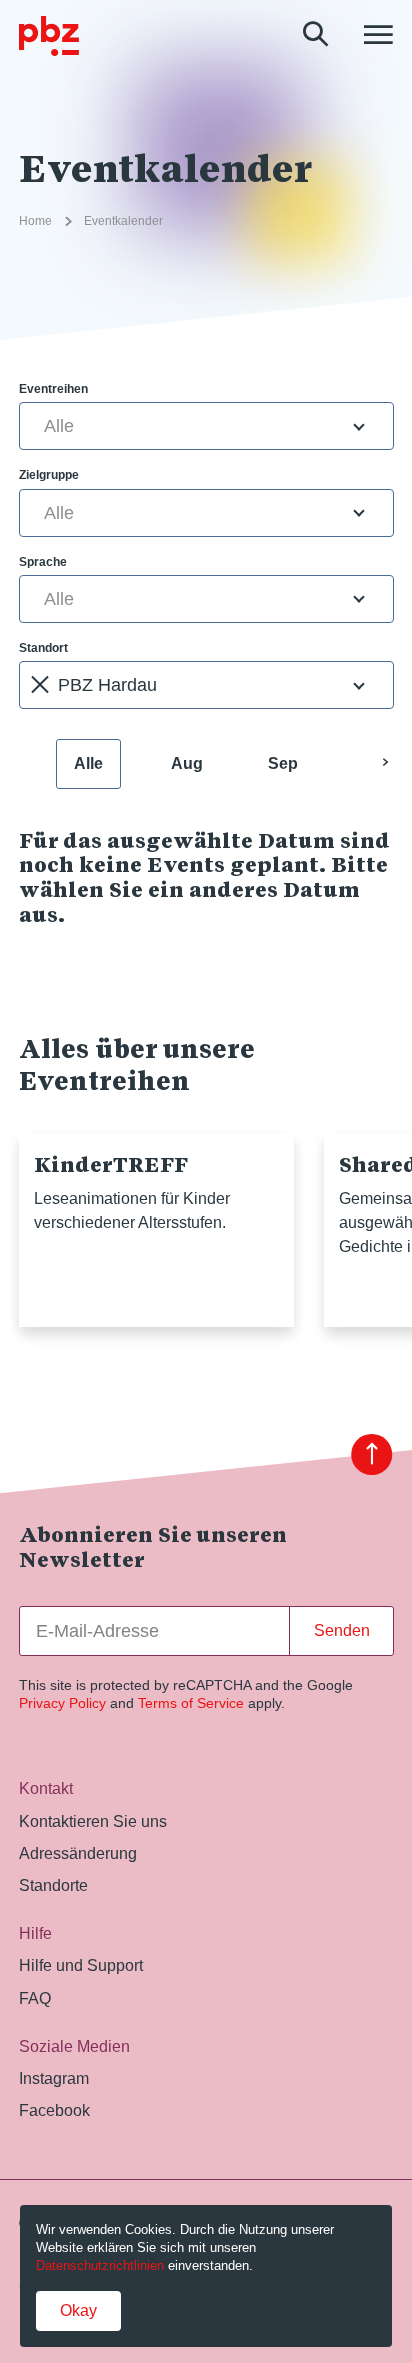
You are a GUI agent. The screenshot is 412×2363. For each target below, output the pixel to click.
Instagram (54, 2078)
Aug (187, 763)
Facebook (54, 2110)
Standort (43, 648)
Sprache (43, 562)
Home (35, 221)
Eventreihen (53, 389)
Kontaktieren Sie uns (93, 1821)
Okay (78, 2310)
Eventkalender (123, 221)
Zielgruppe (49, 475)
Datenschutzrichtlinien (100, 2265)
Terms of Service (191, 1703)
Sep (283, 763)
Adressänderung (78, 1853)
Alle (88, 763)
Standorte (53, 1885)
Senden (342, 1630)
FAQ (35, 1998)
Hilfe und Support (81, 1965)
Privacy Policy (62, 1703)
